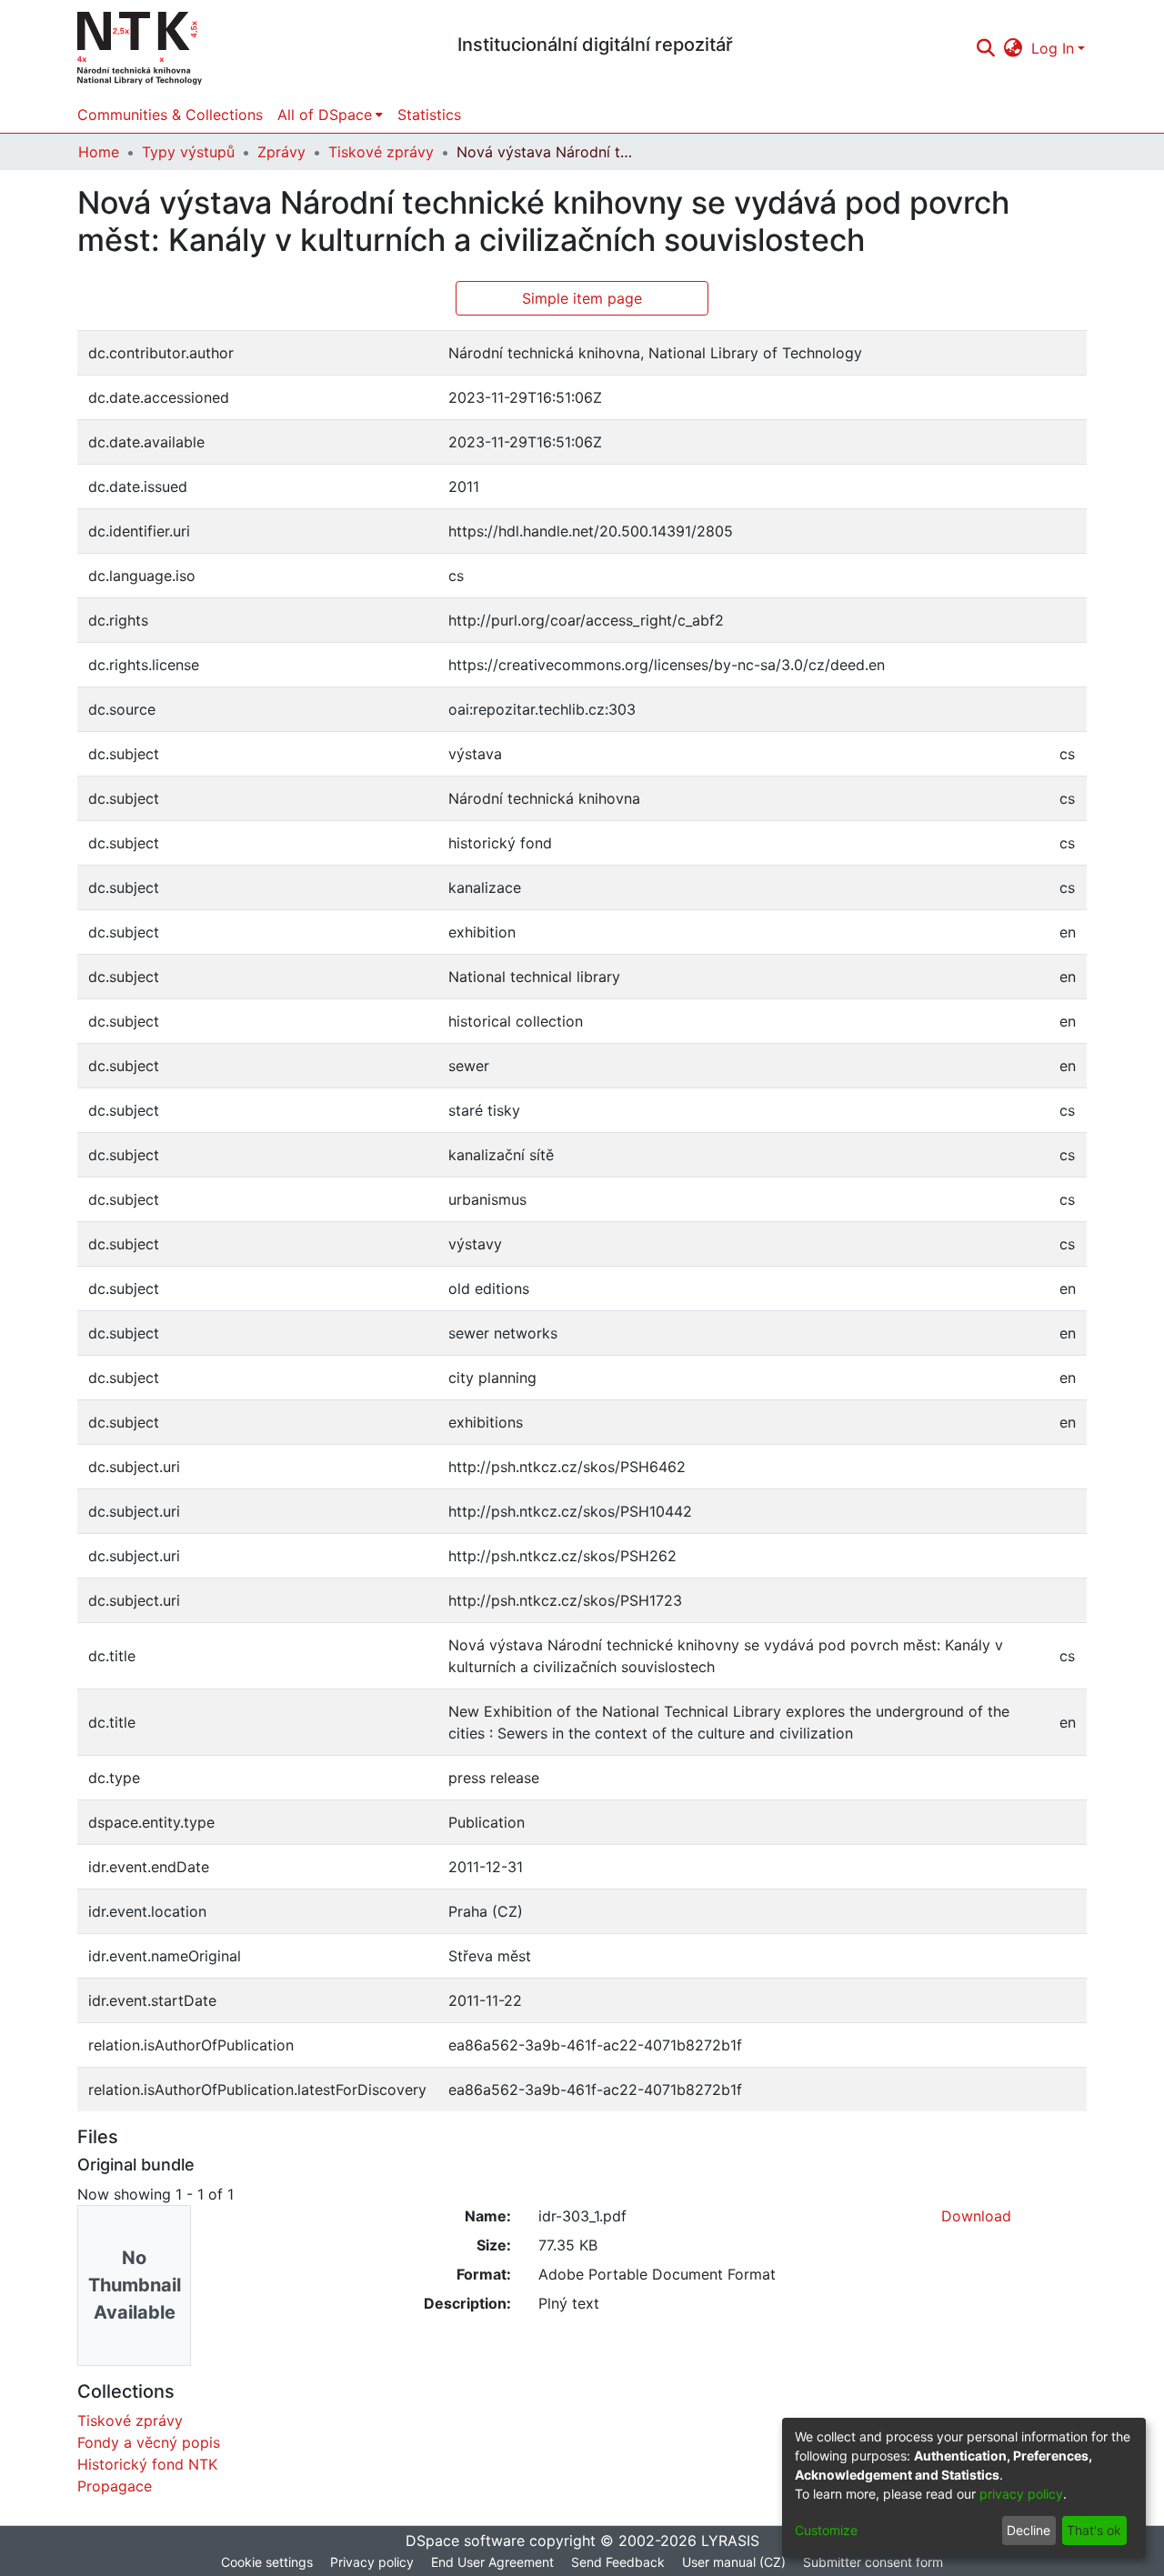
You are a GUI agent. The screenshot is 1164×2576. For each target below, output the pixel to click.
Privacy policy (372, 2562)
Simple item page (582, 298)
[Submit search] (985, 48)
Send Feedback (618, 2562)
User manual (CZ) (734, 2562)
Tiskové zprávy (381, 152)
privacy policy (1021, 2494)
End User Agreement (492, 2562)
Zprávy (281, 152)
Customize (826, 2530)
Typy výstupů (188, 152)
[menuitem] (1013, 48)
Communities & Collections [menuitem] (170, 115)
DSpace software (465, 2541)
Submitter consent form (873, 2562)
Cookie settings (267, 2562)
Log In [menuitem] (1053, 48)
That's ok (1094, 2530)
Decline (1029, 2530)
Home (99, 152)
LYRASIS (730, 2541)
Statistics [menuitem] (429, 115)
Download (976, 2216)
